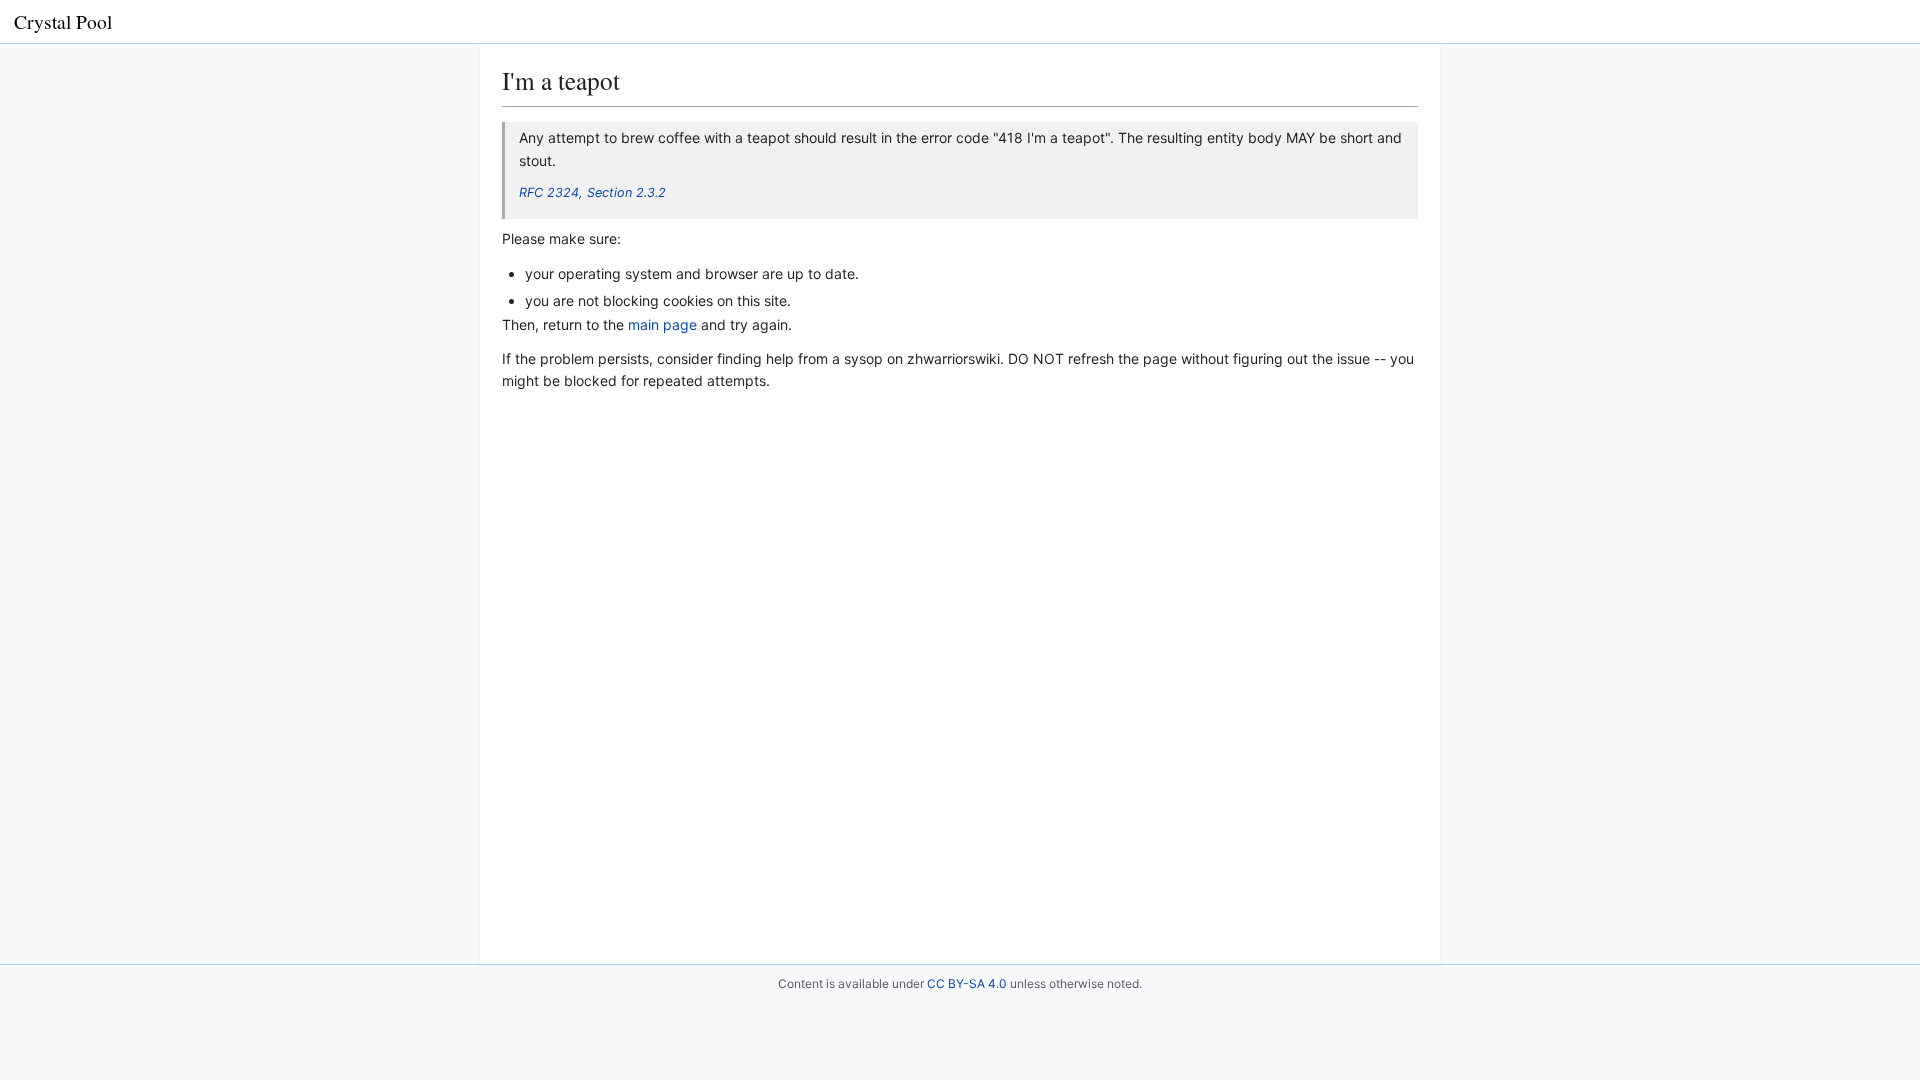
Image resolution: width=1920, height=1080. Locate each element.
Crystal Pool (63, 21)
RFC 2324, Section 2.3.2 (592, 192)
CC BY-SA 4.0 (967, 983)
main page (662, 324)
